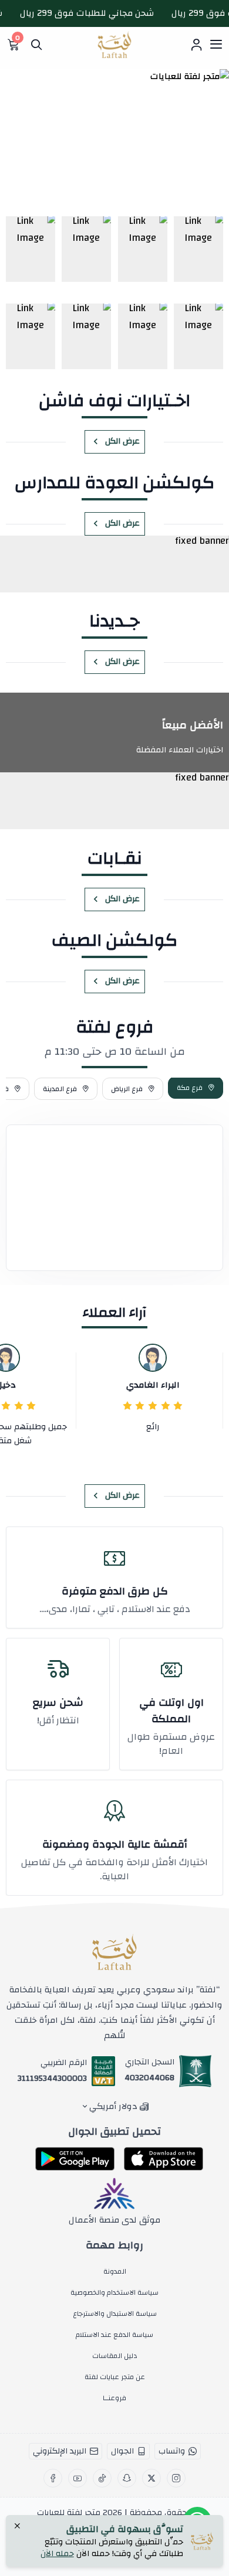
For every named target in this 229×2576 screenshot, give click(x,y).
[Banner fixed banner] (114, 564)
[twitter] (151, 2478)
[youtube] (78, 2478)
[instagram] (176, 2478)
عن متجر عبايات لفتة (115, 2377)
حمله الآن (57, 2554)
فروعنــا (114, 2398)
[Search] (36, 45)
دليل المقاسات (115, 2356)
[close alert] (17, 2527)
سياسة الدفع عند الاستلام (114, 2335)
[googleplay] (75, 2159)
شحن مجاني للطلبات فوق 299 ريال (97, 13)
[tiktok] (102, 2478)
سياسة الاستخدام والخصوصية (114, 2292)
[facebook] (53, 2478)
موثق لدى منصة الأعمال (114, 2220)
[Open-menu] (216, 45)
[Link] (198, 249)
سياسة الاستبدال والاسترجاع (115, 2313)
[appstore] (164, 2159)
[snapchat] (127, 2478)
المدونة (115, 2271)
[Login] (196, 45)
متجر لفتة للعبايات (69, 2513)
